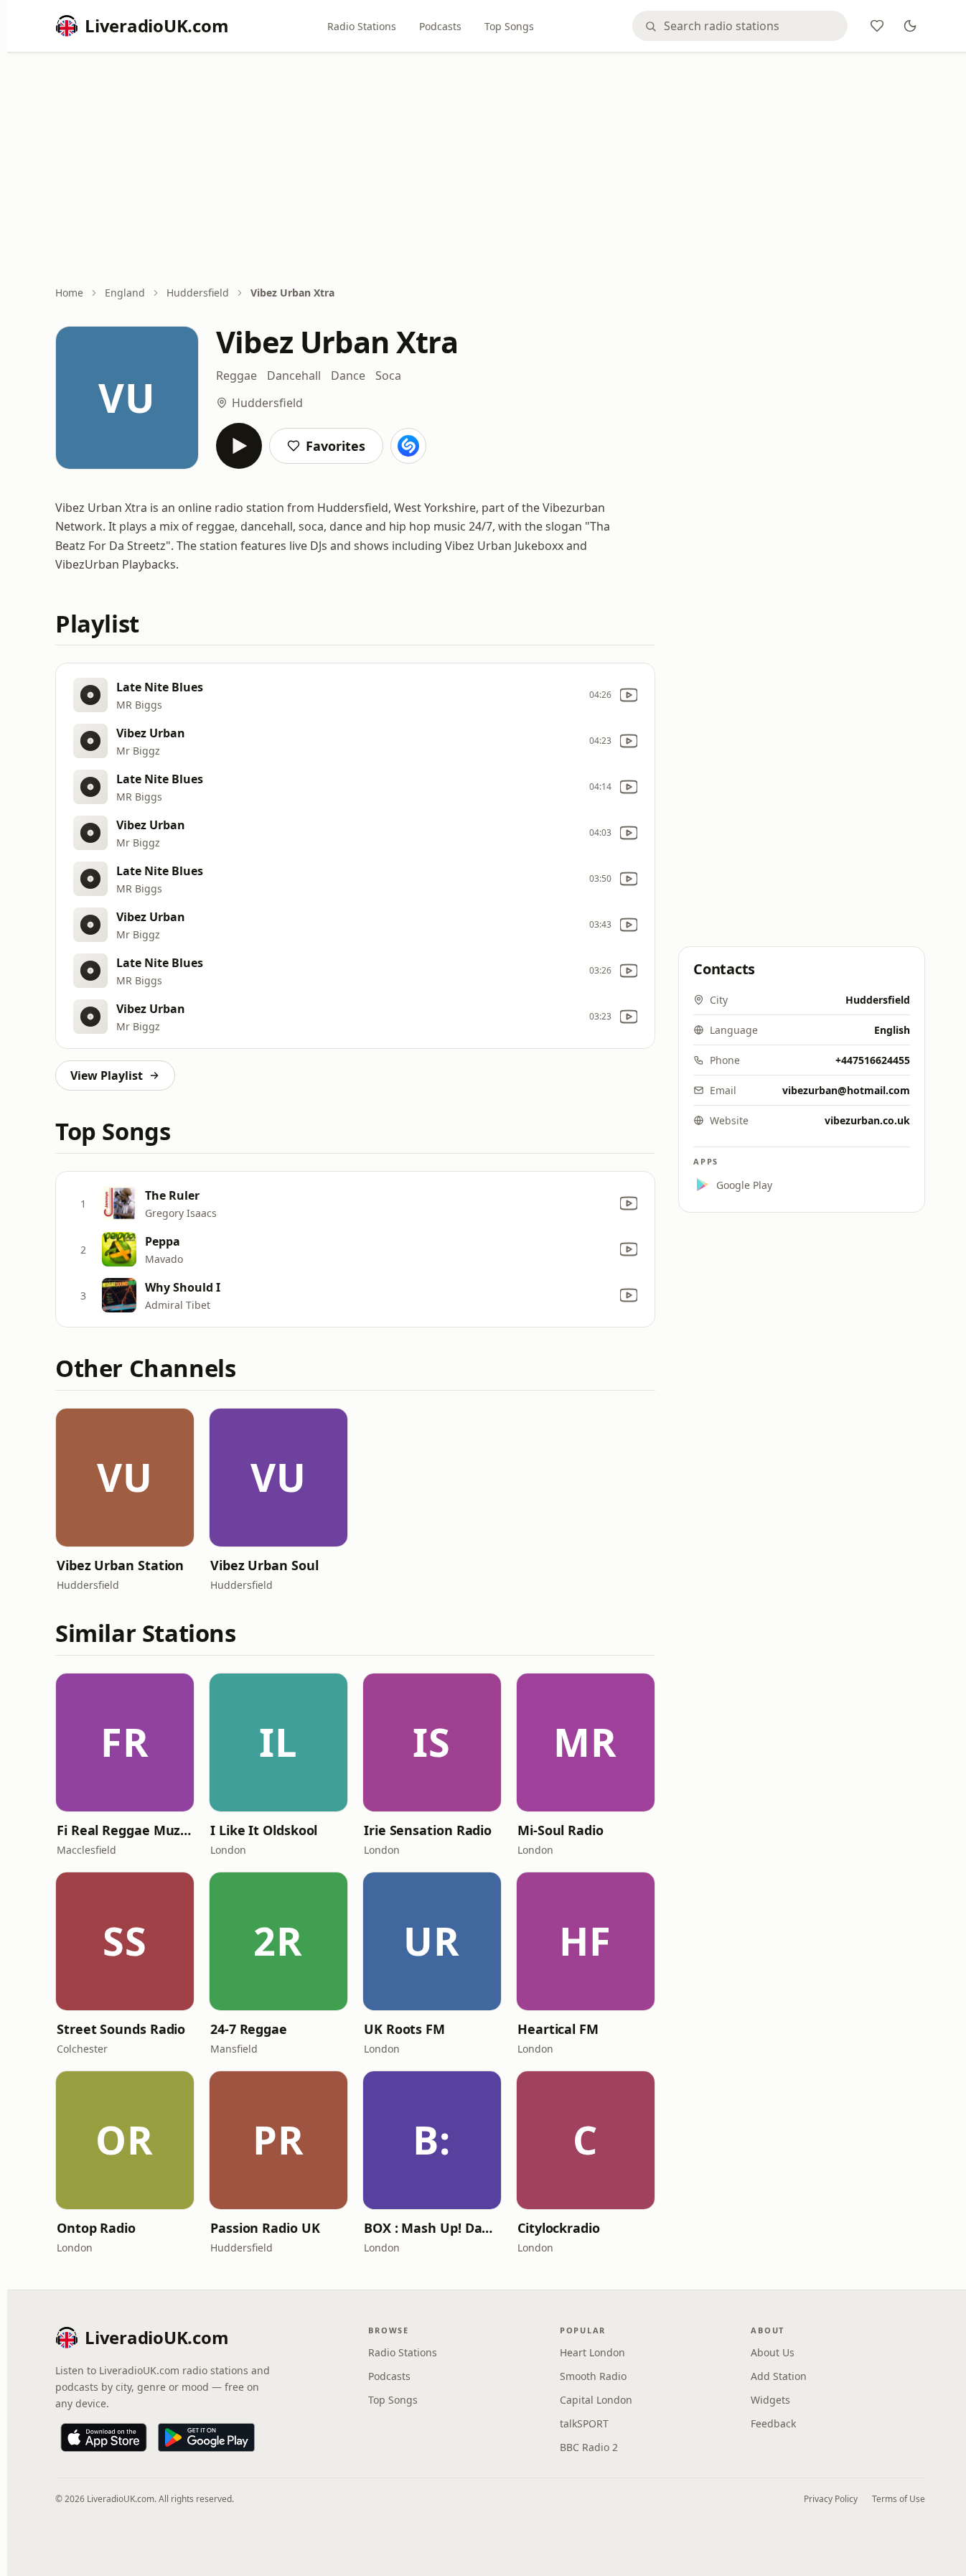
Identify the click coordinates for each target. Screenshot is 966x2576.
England (125, 293)
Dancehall (294, 375)
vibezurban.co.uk (867, 1120)
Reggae (236, 375)
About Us (773, 2352)
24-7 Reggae (249, 2029)
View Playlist (107, 1075)
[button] (125, 1478)
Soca (388, 375)
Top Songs (509, 26)
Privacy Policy (831, 2499)
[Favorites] (877, 26)
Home (69, 293)
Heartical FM (558, 2029)
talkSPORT (584, 2423)
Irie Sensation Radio (428, 1830)
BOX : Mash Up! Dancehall (432, 2228)
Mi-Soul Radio (561, 1830)
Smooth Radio (593, 2376)
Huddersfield (198, 293)
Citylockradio (559, 2228)
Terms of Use (899, 2499)
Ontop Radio (96, 2228)
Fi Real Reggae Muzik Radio (125, 1830)
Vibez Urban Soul (264, 1565)
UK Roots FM (404, 2029)
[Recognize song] (408, 446)
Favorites (336, 446)
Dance (348, 375)
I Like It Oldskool (264, 1830)
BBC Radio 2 (589, 2447)
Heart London (592, 2352)
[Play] (239, 446)
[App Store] (104, 2437)
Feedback (773, 2423)
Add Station (779, 2376)
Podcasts (440, 26)
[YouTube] (629, 695)
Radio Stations (362, 26)
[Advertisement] (490, 170)
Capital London (596, 2400)
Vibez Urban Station (120, 1565)
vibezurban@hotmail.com (846, 1090)
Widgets (770, 2400)
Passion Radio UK (265, 2228)
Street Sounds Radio (121, 2029)
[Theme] (910, 26)
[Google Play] (206, 2437)
